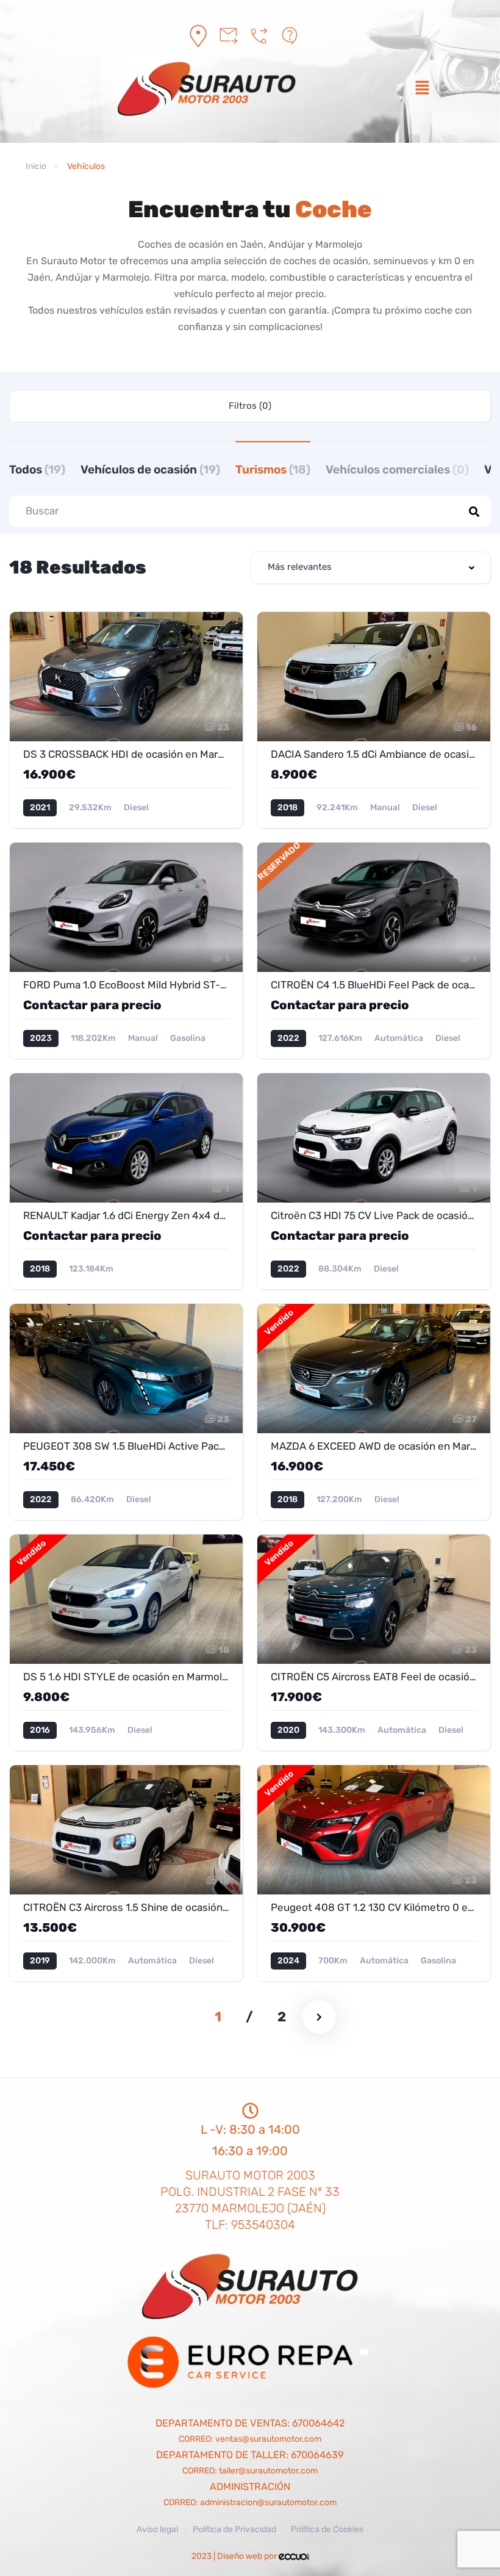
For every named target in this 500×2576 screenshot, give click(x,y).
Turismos (273, 470)
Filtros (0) (250, 406)
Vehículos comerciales (397, 470)
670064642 (319, 2423)
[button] (422, 89)
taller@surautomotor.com (268, 2471)
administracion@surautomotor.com (268, 2502)
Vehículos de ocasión (150, 470)
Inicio (36, 166)
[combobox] (370, 568)
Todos (37, 470)
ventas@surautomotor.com (268, 2439)
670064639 (317, 2455)
